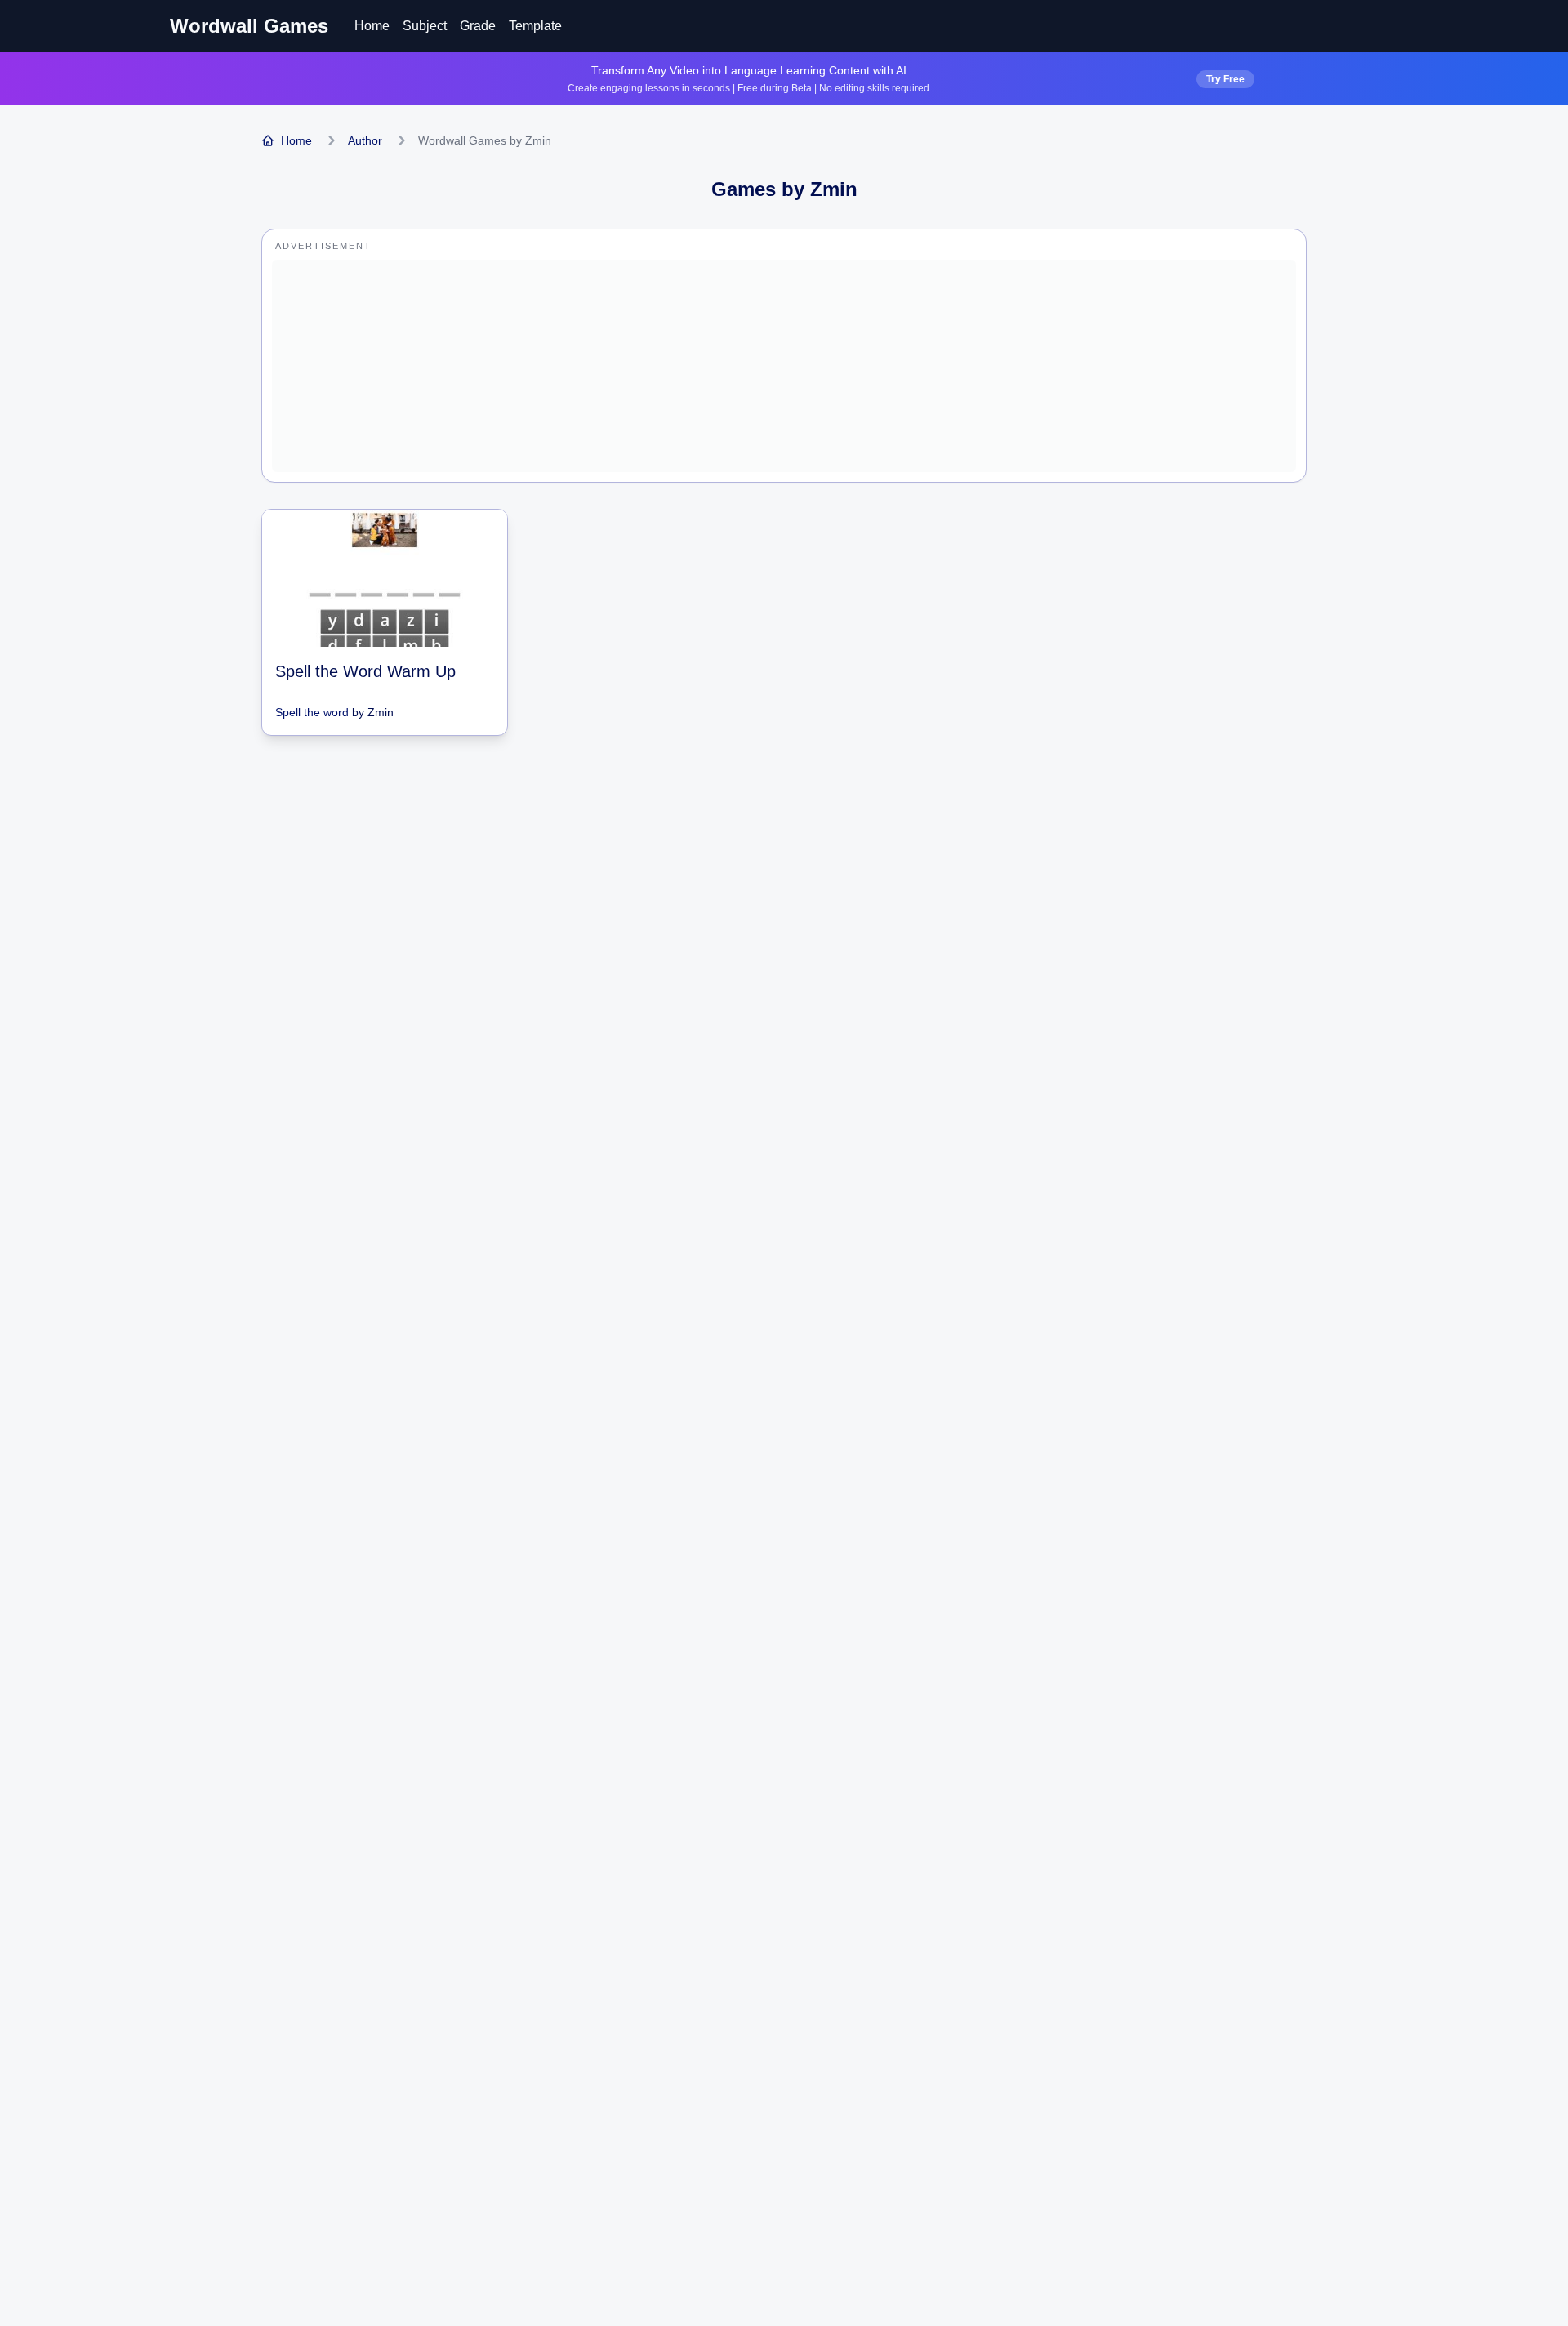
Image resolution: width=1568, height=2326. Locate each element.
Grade (478, 26)
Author (365, 140)
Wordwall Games (249, 26)
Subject (425, 26)
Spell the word (312, 712)
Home (372, 26)
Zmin (381, 712)
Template (535, 26)
